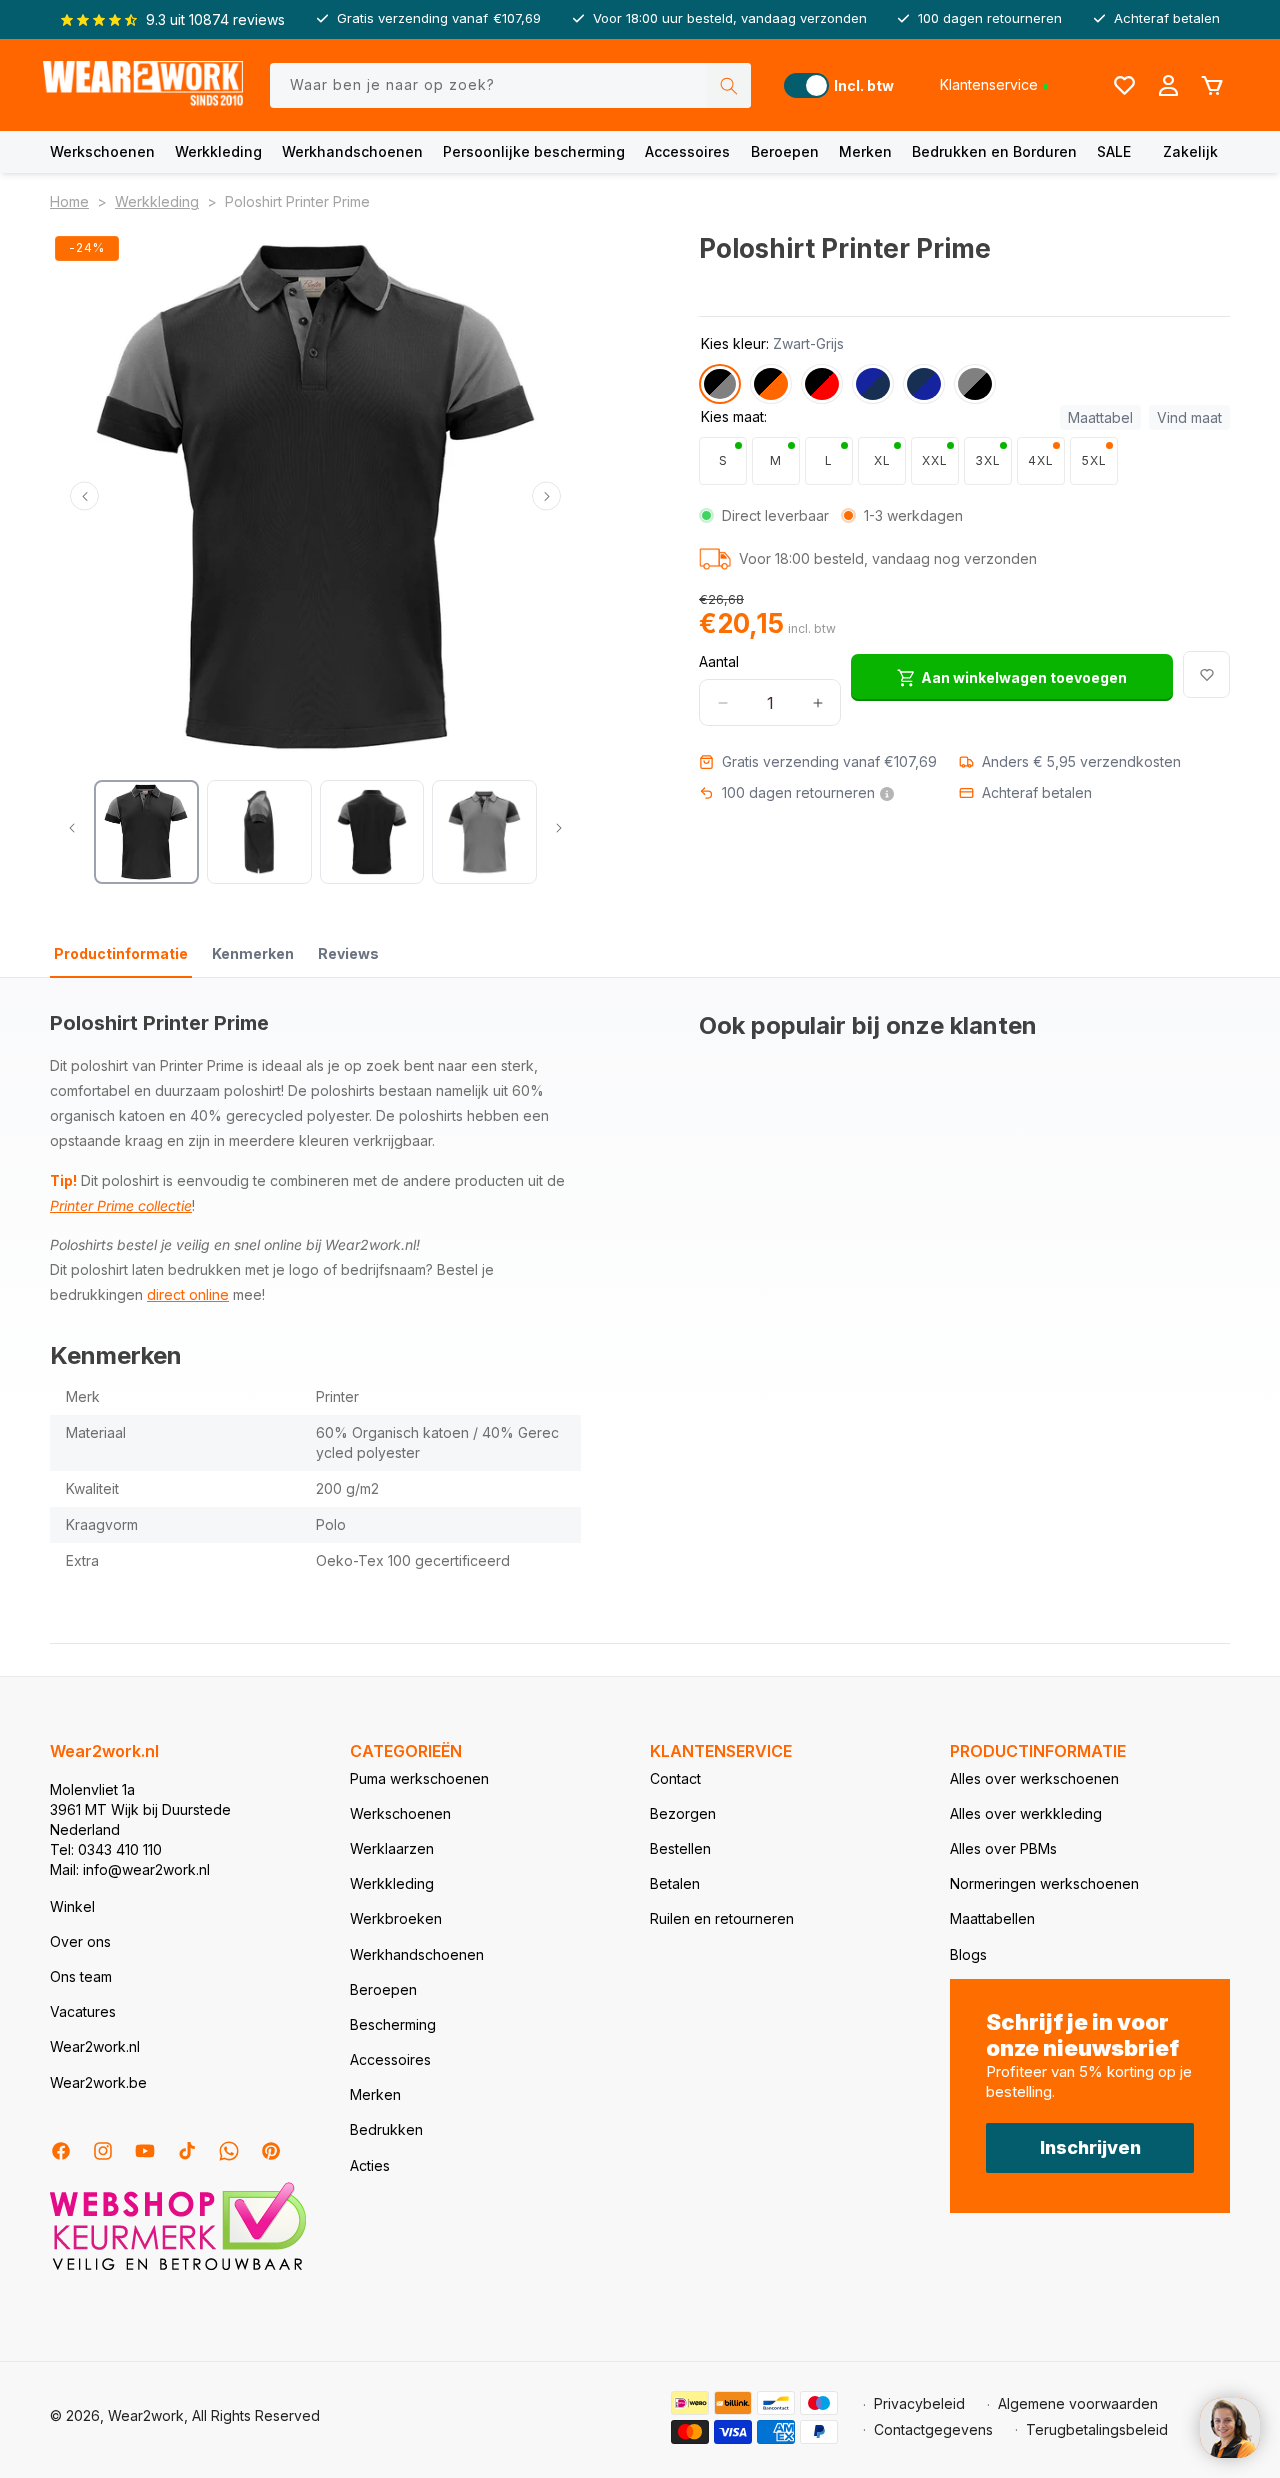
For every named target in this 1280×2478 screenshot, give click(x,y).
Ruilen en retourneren (722, 1918)
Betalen (675, 1883)
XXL (935, 460)
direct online (188, 1294)
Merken (865, 151)
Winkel (72, 1906)
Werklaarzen (392, 1848)
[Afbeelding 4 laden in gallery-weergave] (484, 832)
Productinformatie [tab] (121, 953)
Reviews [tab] (348, 953)
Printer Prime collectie (121, 1205)
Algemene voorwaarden (1078, 2403)
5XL (1094, 460)
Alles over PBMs (1003, 1848)
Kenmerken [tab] (253, 953)
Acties (370, 2165)
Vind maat (1189, 417)
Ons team (81, 1976)
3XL (988, 460)
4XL (1041, 460)
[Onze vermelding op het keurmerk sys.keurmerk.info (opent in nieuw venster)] (178, 2268)
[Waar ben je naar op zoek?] (729, 85)
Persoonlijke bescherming (534, 151)
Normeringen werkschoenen (1044, 1883)
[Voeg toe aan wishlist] (1206, 674)
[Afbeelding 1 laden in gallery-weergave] (146, 832)
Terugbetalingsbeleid (1097, 2429)
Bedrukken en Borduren (994, 151)
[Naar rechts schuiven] (546, 496)
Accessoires (687, 151)
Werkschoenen (102, 151)
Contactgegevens (933, 2429)
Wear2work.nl (95, 2046)
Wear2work (146, 2415)
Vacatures (83, 2011)
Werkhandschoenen (352, 151)
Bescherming (393, 2024)
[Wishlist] (1124, 85)
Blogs (968, 1954)
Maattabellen (992, 1918)
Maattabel (1100, 417)
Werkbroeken (396, 1918)
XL (882, 460)
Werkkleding (218, 151)
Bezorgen (683, 1813)
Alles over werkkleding (1026, 1813)
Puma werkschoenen (419, 1778)
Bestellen (680, 1848)
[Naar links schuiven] (84, 496)
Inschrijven (1090, 2147)
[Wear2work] (143, 85)
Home (69, 201)
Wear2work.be (98, 2082)
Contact (675, 1778)
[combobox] (511, 85)
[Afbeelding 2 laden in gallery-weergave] (259, 832)
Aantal (719, 661)
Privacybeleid (919, 2403)
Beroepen (785, 151)
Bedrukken (386, 2129)
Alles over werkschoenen (1034, 1778)
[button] (102, 152)
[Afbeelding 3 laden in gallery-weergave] (372, 832)
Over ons (80, 1941)
